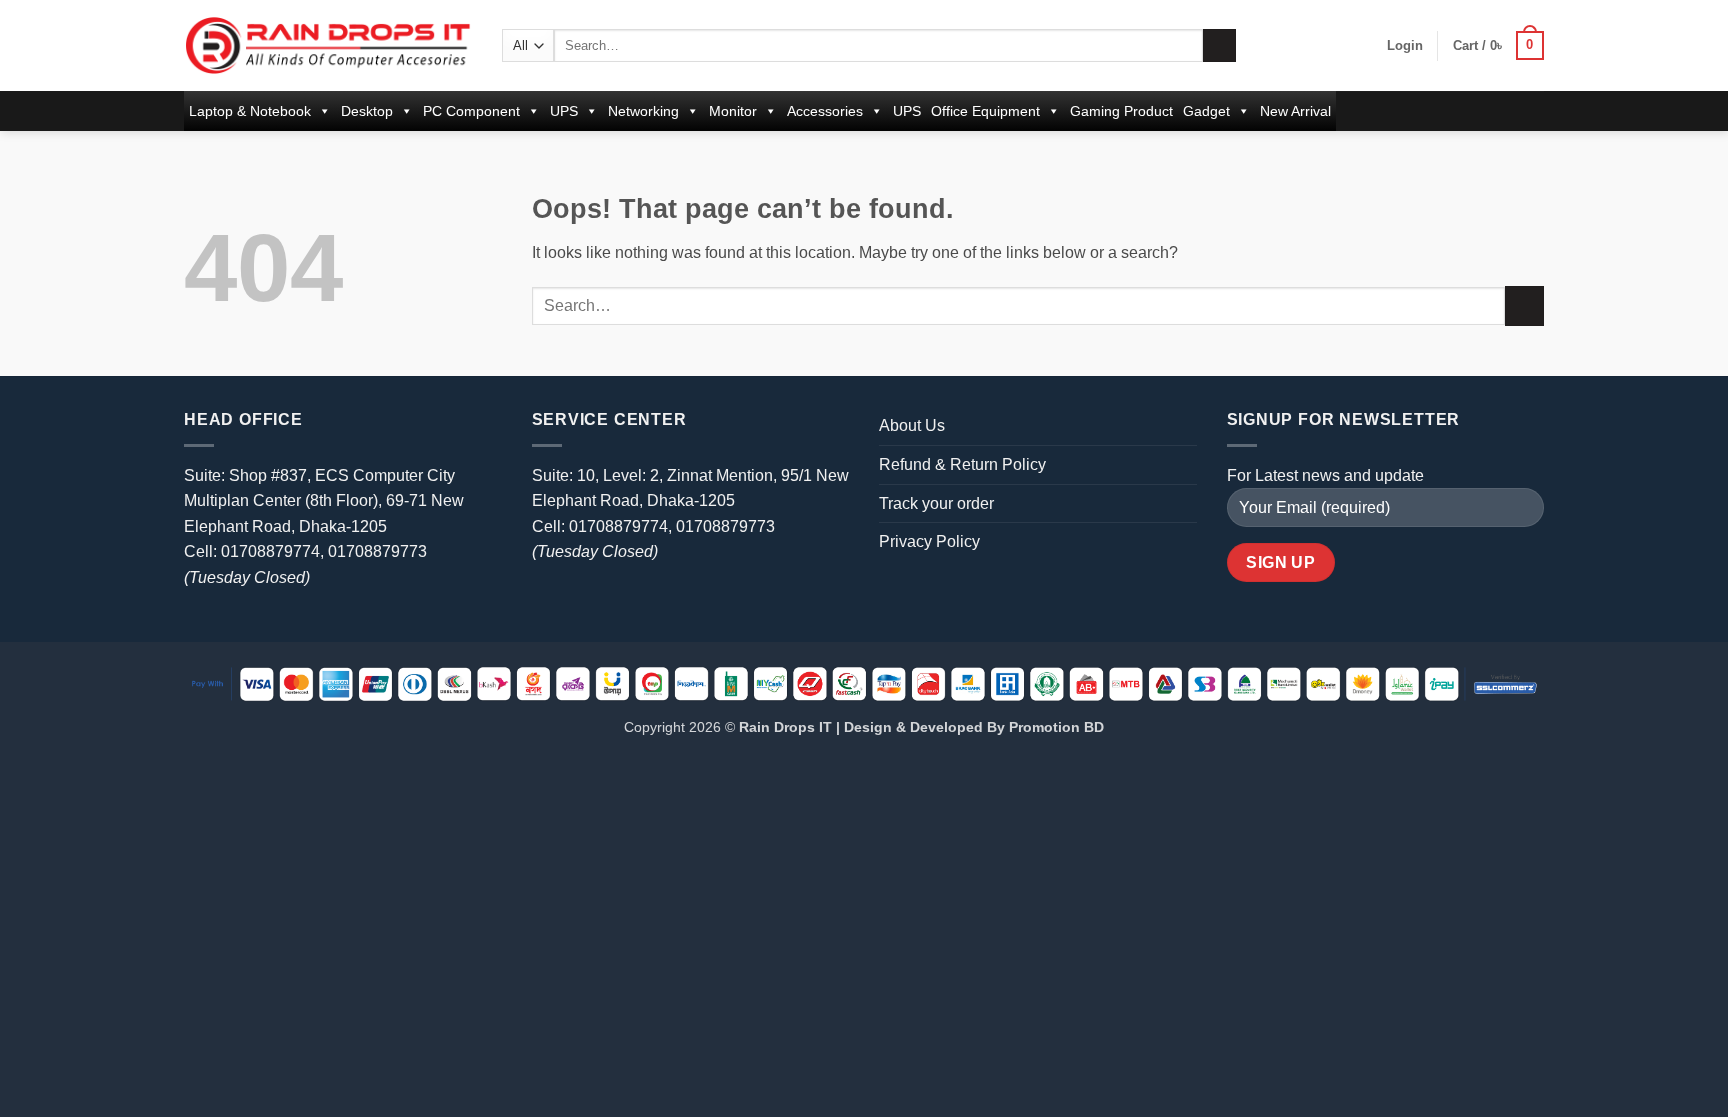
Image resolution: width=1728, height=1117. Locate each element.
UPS (564, 111)
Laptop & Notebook (250, 111)
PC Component (471, 111)
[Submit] (1219, 46)
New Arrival (1295, 111)
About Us (912, 425)
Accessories (825, 111)
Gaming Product (1121, 111)
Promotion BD (1056, 727)
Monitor (733, 111)
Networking (643, 111)
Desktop (367, 111)
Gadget (1206, 111)
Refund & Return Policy (962, 464)
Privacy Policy (929, 541)
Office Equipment (985, 111)
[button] (1405, 46)
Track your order (936, 503)
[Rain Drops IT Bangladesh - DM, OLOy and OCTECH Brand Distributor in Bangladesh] (328, 45)
